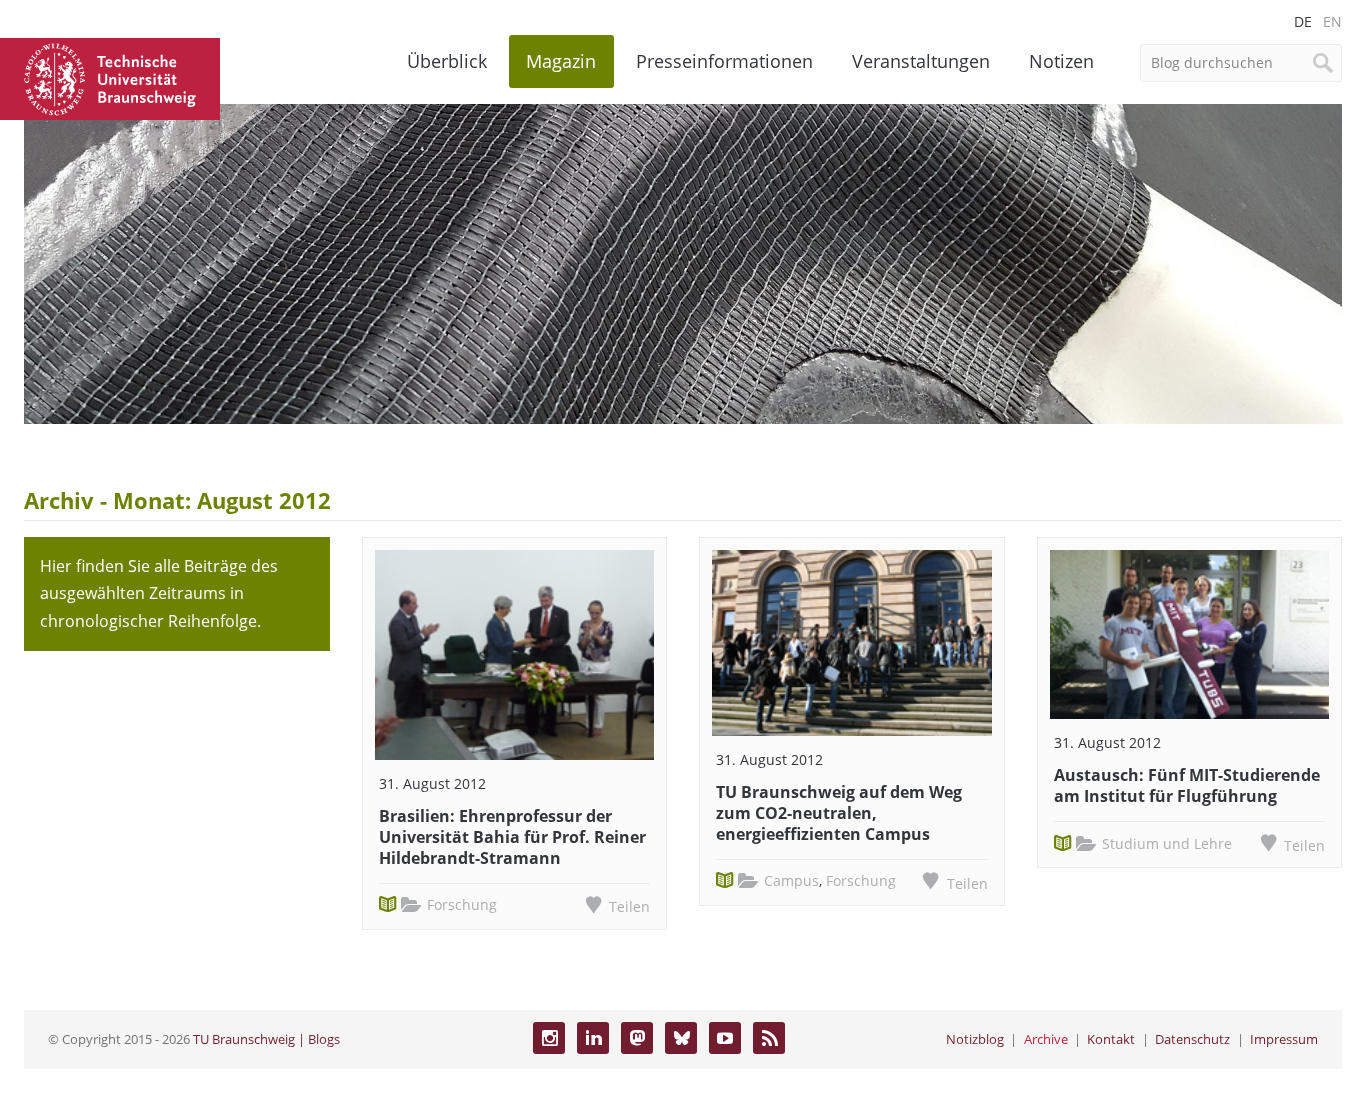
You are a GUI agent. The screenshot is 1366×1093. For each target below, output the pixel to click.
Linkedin (593, 1038)
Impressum (1284, 1039)
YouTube (725, 1038)
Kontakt (1111, 1039)
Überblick (447, 61)
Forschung (462, 904)
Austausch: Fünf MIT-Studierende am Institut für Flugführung (1187, 785)
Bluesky (681, 1038)
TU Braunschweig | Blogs (266, 1039)
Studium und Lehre (1167, 843)
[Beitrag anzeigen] (515, 655)
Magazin (561, 61)
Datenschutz (1192, 1039)
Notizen (1061, 61)
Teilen (629, 906)
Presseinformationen (724, 61)
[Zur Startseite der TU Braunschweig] (110, 77)
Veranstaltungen (921, 61)
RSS (769, 1038)
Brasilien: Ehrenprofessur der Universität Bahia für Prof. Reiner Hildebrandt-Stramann (512, 837)
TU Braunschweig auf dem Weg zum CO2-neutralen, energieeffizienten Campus (839, 813)
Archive (1046, 1039)
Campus (791, 880)
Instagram (549, 1038)
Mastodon (637, 1038)
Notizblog (975, 1039)
